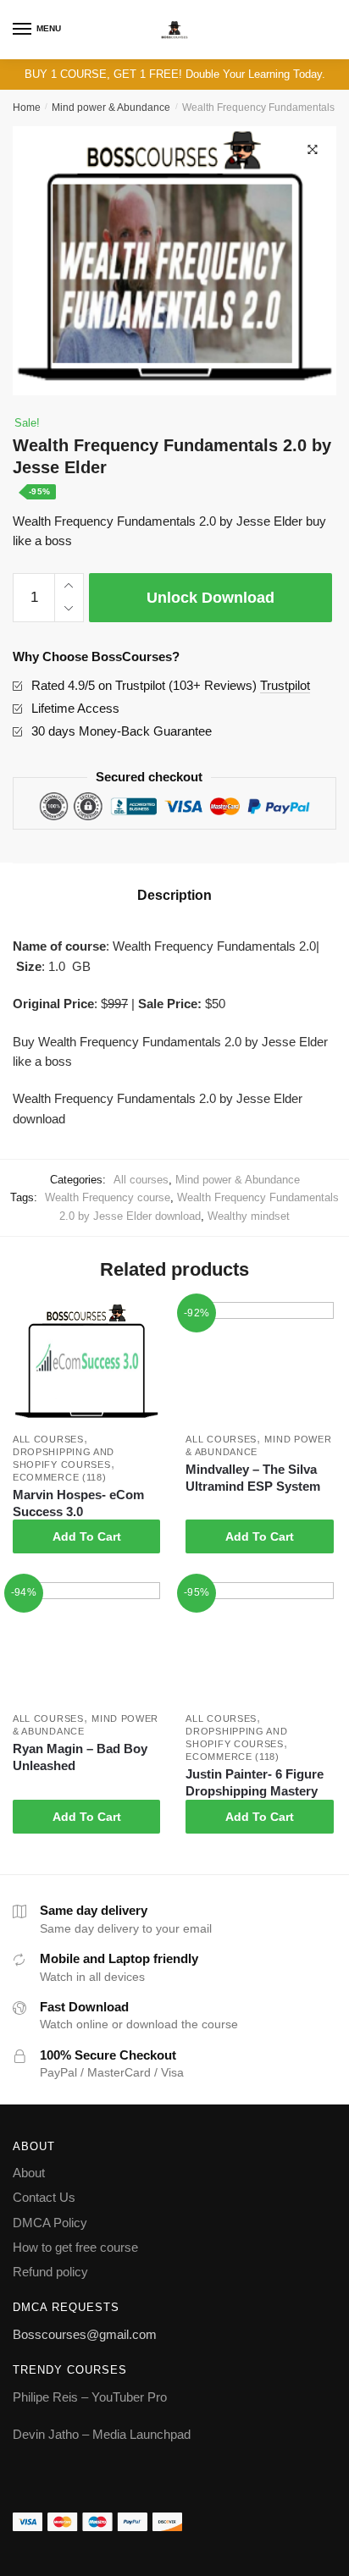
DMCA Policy (50, 2223)
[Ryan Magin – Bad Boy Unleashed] (86, 1644)
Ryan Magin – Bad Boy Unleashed (80, 1757)
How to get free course (75, 2247)
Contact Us (44, 2197)
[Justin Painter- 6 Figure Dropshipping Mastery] (259, 1644)
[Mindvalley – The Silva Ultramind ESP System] (259, 1363)
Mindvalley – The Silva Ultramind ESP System (253, 1478)
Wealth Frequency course (108, 1197)
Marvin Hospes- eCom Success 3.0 (78, 1503)
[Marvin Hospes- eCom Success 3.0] (86, 1363)
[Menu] (23, 30)
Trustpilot (285, 685)
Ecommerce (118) (60, 1477)
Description (174, 895)
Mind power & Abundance (111, 108)
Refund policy (50, 2272)
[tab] (174, 896)
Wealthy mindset (249, 1216)
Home (27, 108)
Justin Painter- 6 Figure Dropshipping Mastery (255, 1782)
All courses (141, 1180)
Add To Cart (87, 1536)
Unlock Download (211, 598)
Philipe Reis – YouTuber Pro (90, 2397)
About (29, 2173)
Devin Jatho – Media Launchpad (102, 2434)
